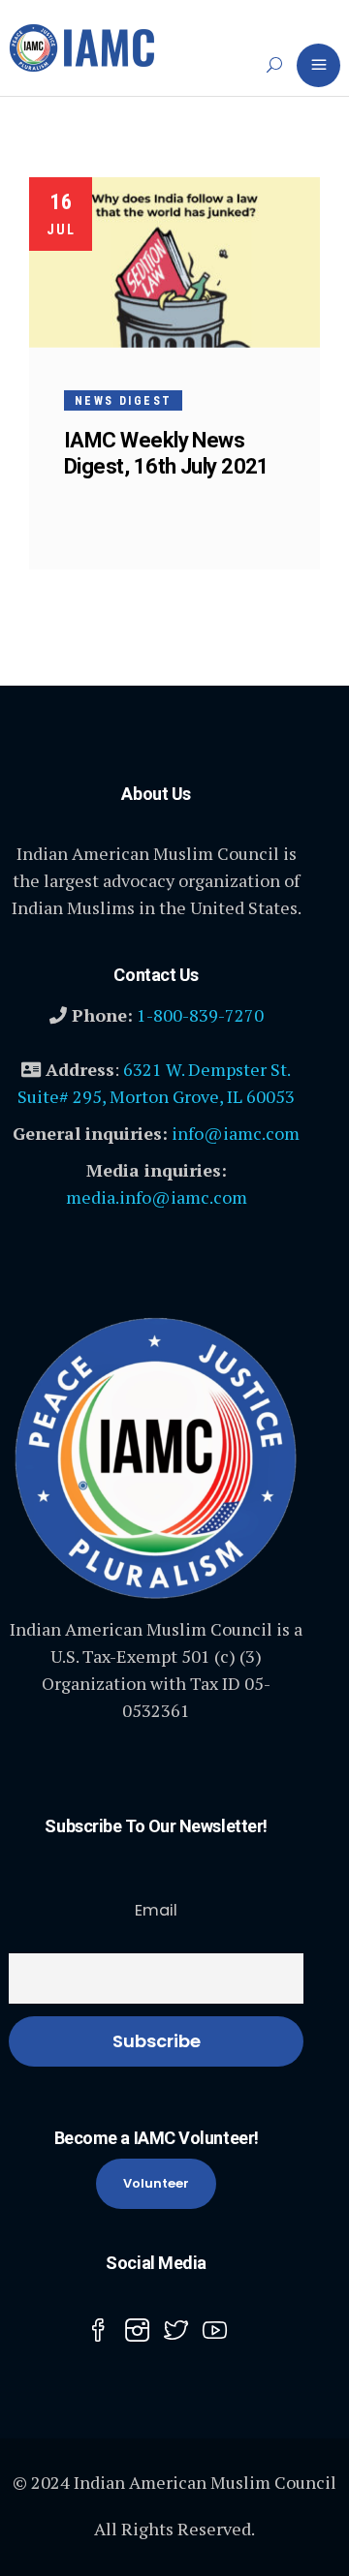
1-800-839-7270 (200, 1015)
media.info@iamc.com (157, 1197)
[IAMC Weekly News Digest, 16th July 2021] (174, 262)
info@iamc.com (236, 1133)
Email (156, 1910)
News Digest (123, 401)
